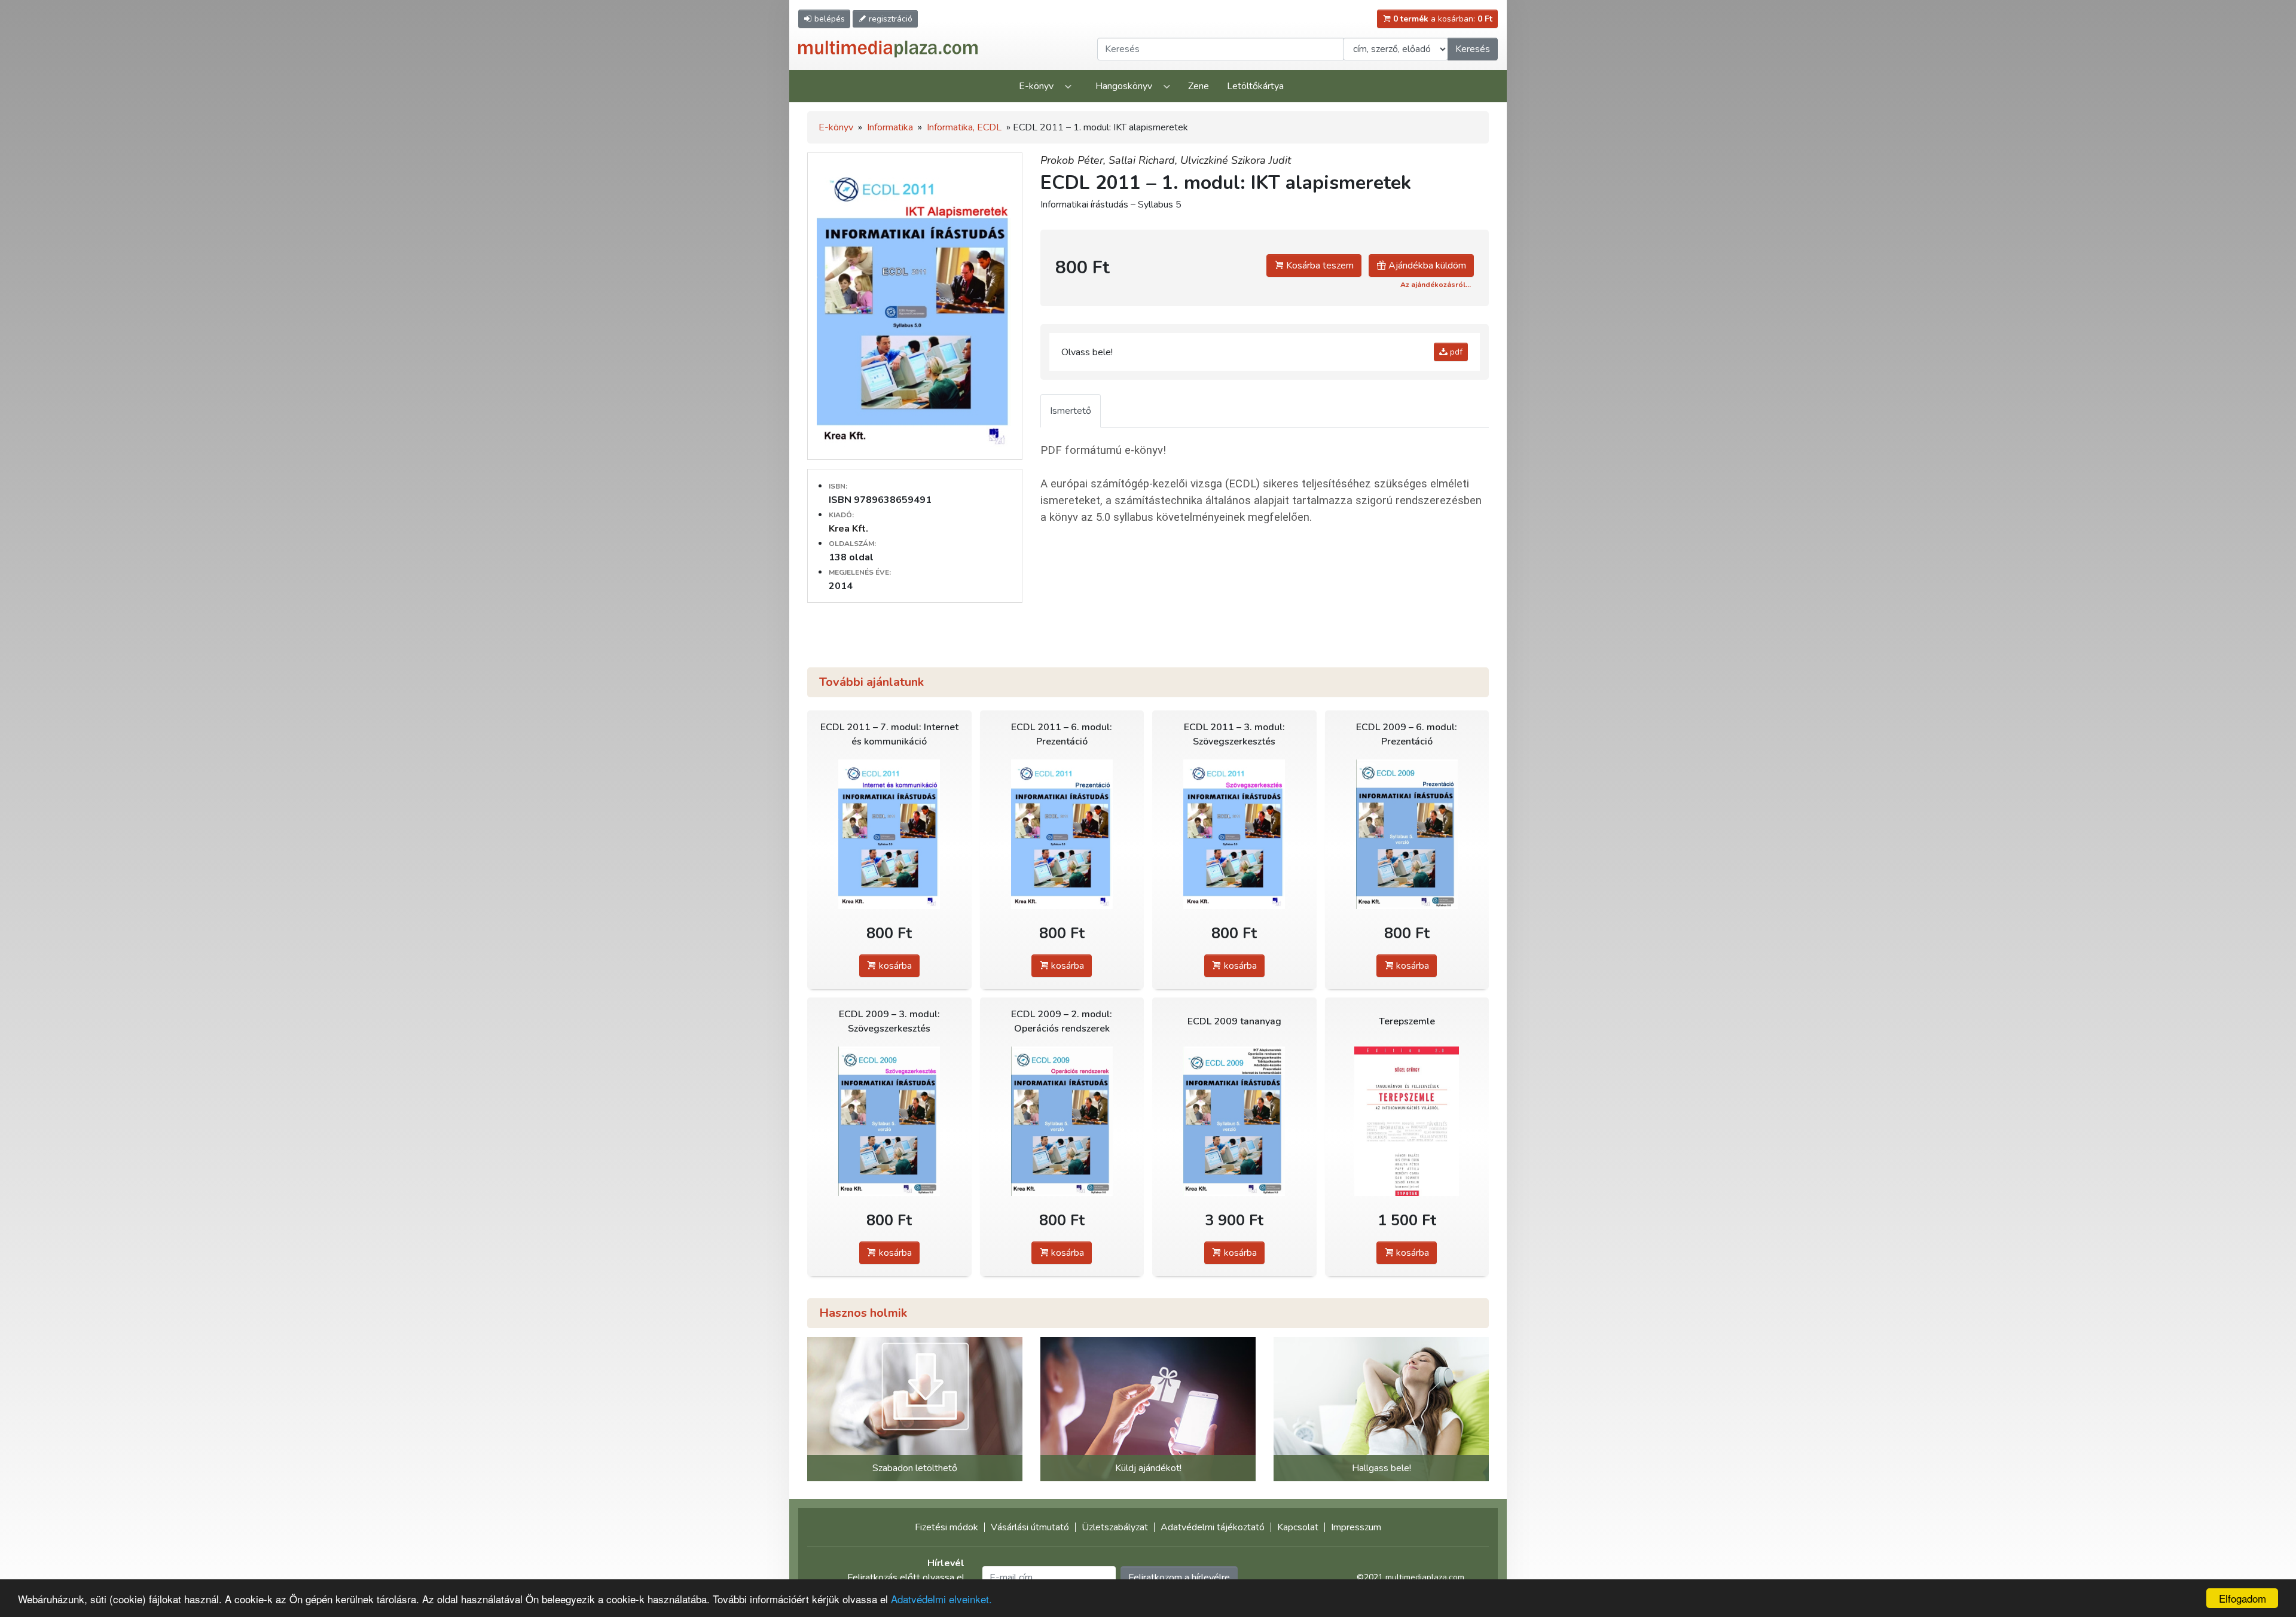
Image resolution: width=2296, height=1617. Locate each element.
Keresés (1473, 49)
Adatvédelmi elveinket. (941, 1599)
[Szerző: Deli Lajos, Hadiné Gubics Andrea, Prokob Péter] (1407, 834)
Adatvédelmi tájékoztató (1213, 1527)
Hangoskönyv (1124, 86)
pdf (1455, 352)
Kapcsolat (1298, 1527)
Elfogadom (2242, 1598)
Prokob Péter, (1074, 160)
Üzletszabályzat (1115, 1527)
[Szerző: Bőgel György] (1407, 1121)
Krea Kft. (848, 529)
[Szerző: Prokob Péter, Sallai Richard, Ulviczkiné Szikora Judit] (889, 834)
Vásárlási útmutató (1030, 1527)
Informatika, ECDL (964, 127)
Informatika (890, 127)
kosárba (894, 966)
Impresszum (1356, 1527)
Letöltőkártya (1255, 86)
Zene (1199, 86)
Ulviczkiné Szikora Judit (1236, 160)
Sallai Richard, (1144, 160)
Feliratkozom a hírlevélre (1179, 1578)
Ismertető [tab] (1071, 411)
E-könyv (1036, 86)
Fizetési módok (947, 1527)
